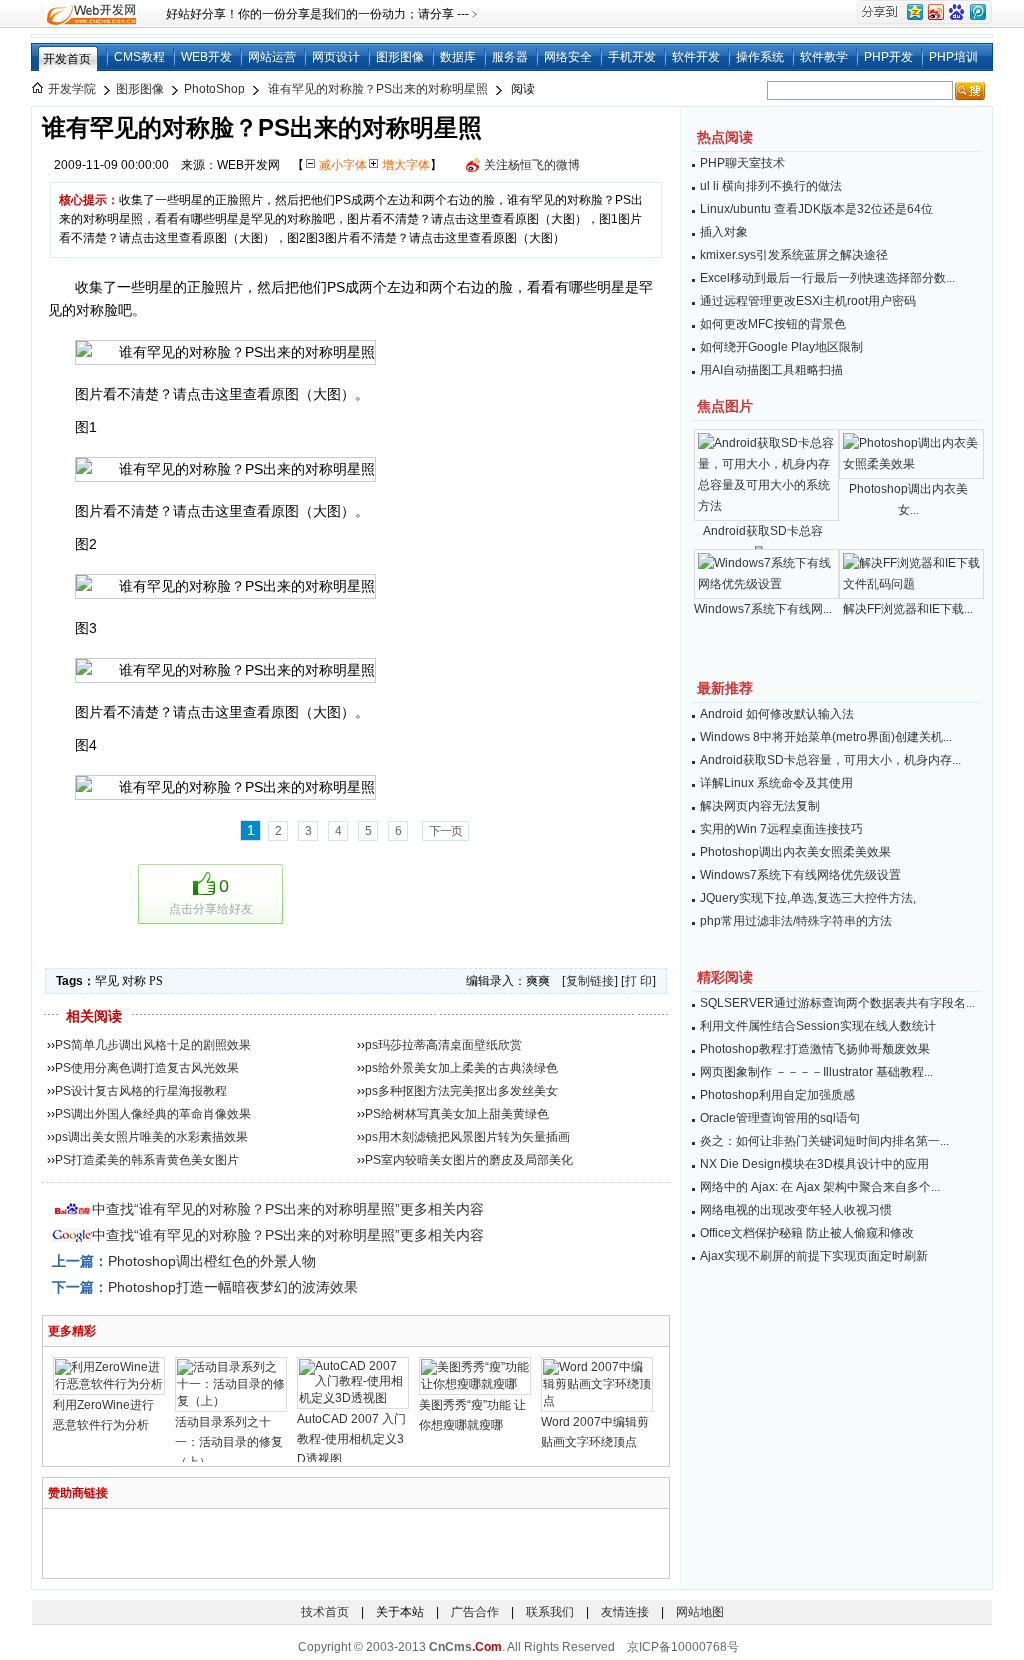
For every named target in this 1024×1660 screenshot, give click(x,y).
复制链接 (590, 981)
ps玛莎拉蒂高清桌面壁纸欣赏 (443, 1045)
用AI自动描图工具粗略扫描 (771, 370)
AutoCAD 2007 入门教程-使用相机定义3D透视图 (351, 1439)
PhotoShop (214, 89)
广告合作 (475, 1612)
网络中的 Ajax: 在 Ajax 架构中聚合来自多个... (820, 1187)
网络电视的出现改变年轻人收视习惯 (796, 1210)
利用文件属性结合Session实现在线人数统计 (818, 1026)
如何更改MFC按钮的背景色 (773, 324)
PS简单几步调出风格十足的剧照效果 (153, 1045)
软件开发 (696, 57)
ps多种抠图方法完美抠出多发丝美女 (461, 1091)
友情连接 (625, 1612)
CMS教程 (139, 57)
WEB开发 (206, 57)
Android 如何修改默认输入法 (777, 714)
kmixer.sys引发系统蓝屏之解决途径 (794, 255)
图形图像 (400, 57)
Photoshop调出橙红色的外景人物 (212, 1261)
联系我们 (550, 1612)
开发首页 (67, 59)
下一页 (445, 831)
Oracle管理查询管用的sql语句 (780, 1118)
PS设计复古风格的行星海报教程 (141, 1091)
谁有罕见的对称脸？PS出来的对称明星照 (378, 89)
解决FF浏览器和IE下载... (908, 609)
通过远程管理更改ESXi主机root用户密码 (808, 301)
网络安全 (568, 57)
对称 (134, 981)
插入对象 (724, 232)
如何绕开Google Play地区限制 (781, 347)
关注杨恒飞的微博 (532, 165)
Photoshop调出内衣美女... (908, 499)
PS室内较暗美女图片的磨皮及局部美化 (469, 1160)
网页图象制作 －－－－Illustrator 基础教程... (816, 1072)
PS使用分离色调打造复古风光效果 (147, 1068)
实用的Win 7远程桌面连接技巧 (781, 829)
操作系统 (760, 57)
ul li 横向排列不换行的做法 (771, 186)
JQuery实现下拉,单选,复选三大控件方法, (808, 898)
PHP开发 (888, 57)
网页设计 (336, 57)
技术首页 (325, 1612)
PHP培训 (953, 57)
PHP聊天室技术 (742, 163)
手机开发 (632, 57)
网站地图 (700, 1612)
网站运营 (272, 57)
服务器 (510, 57)
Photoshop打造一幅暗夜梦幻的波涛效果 (233, 1287)
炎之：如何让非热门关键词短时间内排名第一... (824, 1141)
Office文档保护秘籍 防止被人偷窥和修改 (807, 1233)
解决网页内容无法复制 (760, 806)
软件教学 (824, 57)
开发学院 (72, 89)
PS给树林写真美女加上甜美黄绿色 (457, 1114)
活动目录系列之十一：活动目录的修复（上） (229, 1442)
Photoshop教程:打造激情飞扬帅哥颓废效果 (815, 1049)
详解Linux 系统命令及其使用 (776, 783)
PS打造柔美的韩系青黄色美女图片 (147, 1160)
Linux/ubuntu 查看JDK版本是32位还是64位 (816, 209)
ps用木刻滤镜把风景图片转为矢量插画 (467, 1137)
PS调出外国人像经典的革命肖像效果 (153, 1114)
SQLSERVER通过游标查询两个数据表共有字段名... (837, 1003)
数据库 (458, 57)
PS (156, 981)
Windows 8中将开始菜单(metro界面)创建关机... (826, 737)
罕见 (107, 981)
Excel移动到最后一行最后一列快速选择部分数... (827, 278)
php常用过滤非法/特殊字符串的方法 (796, 921)
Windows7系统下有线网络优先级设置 (800, 875)
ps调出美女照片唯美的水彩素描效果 (151, 1137)
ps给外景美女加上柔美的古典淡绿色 (461, 1068)
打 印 (638, 981)
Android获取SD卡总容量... (763, 541)
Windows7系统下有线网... (763, 609)
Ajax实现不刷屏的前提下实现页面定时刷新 (814, 1256)
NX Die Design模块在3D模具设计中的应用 (814, 1164)
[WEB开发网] (90, 14)
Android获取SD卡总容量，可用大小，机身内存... (830, 760)
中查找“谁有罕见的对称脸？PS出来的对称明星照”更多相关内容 (288, 1209)
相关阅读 (94, 1016)
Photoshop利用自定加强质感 (777, 1095)
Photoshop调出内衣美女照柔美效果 (795, 852)
